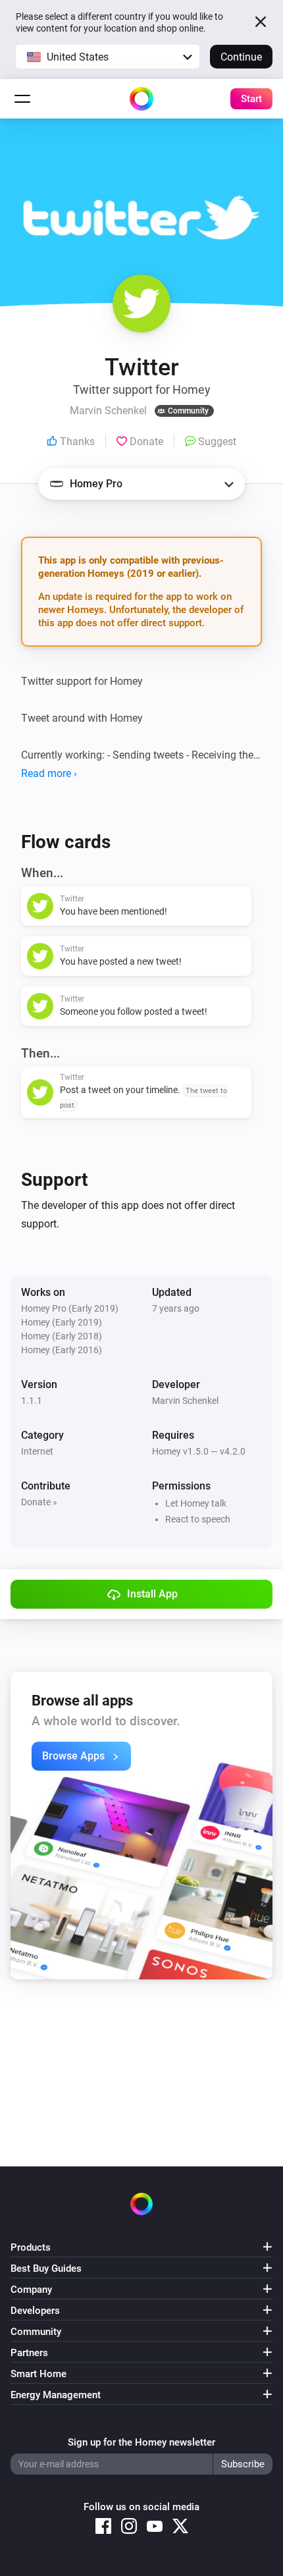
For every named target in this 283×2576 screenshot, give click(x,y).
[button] (108, 57)
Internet (37, 1451)
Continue (241, 57)
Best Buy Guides (46, 2268)
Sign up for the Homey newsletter (141, 2442)
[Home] (141, 99)
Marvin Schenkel (185, 1401)
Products (31, 2247)
